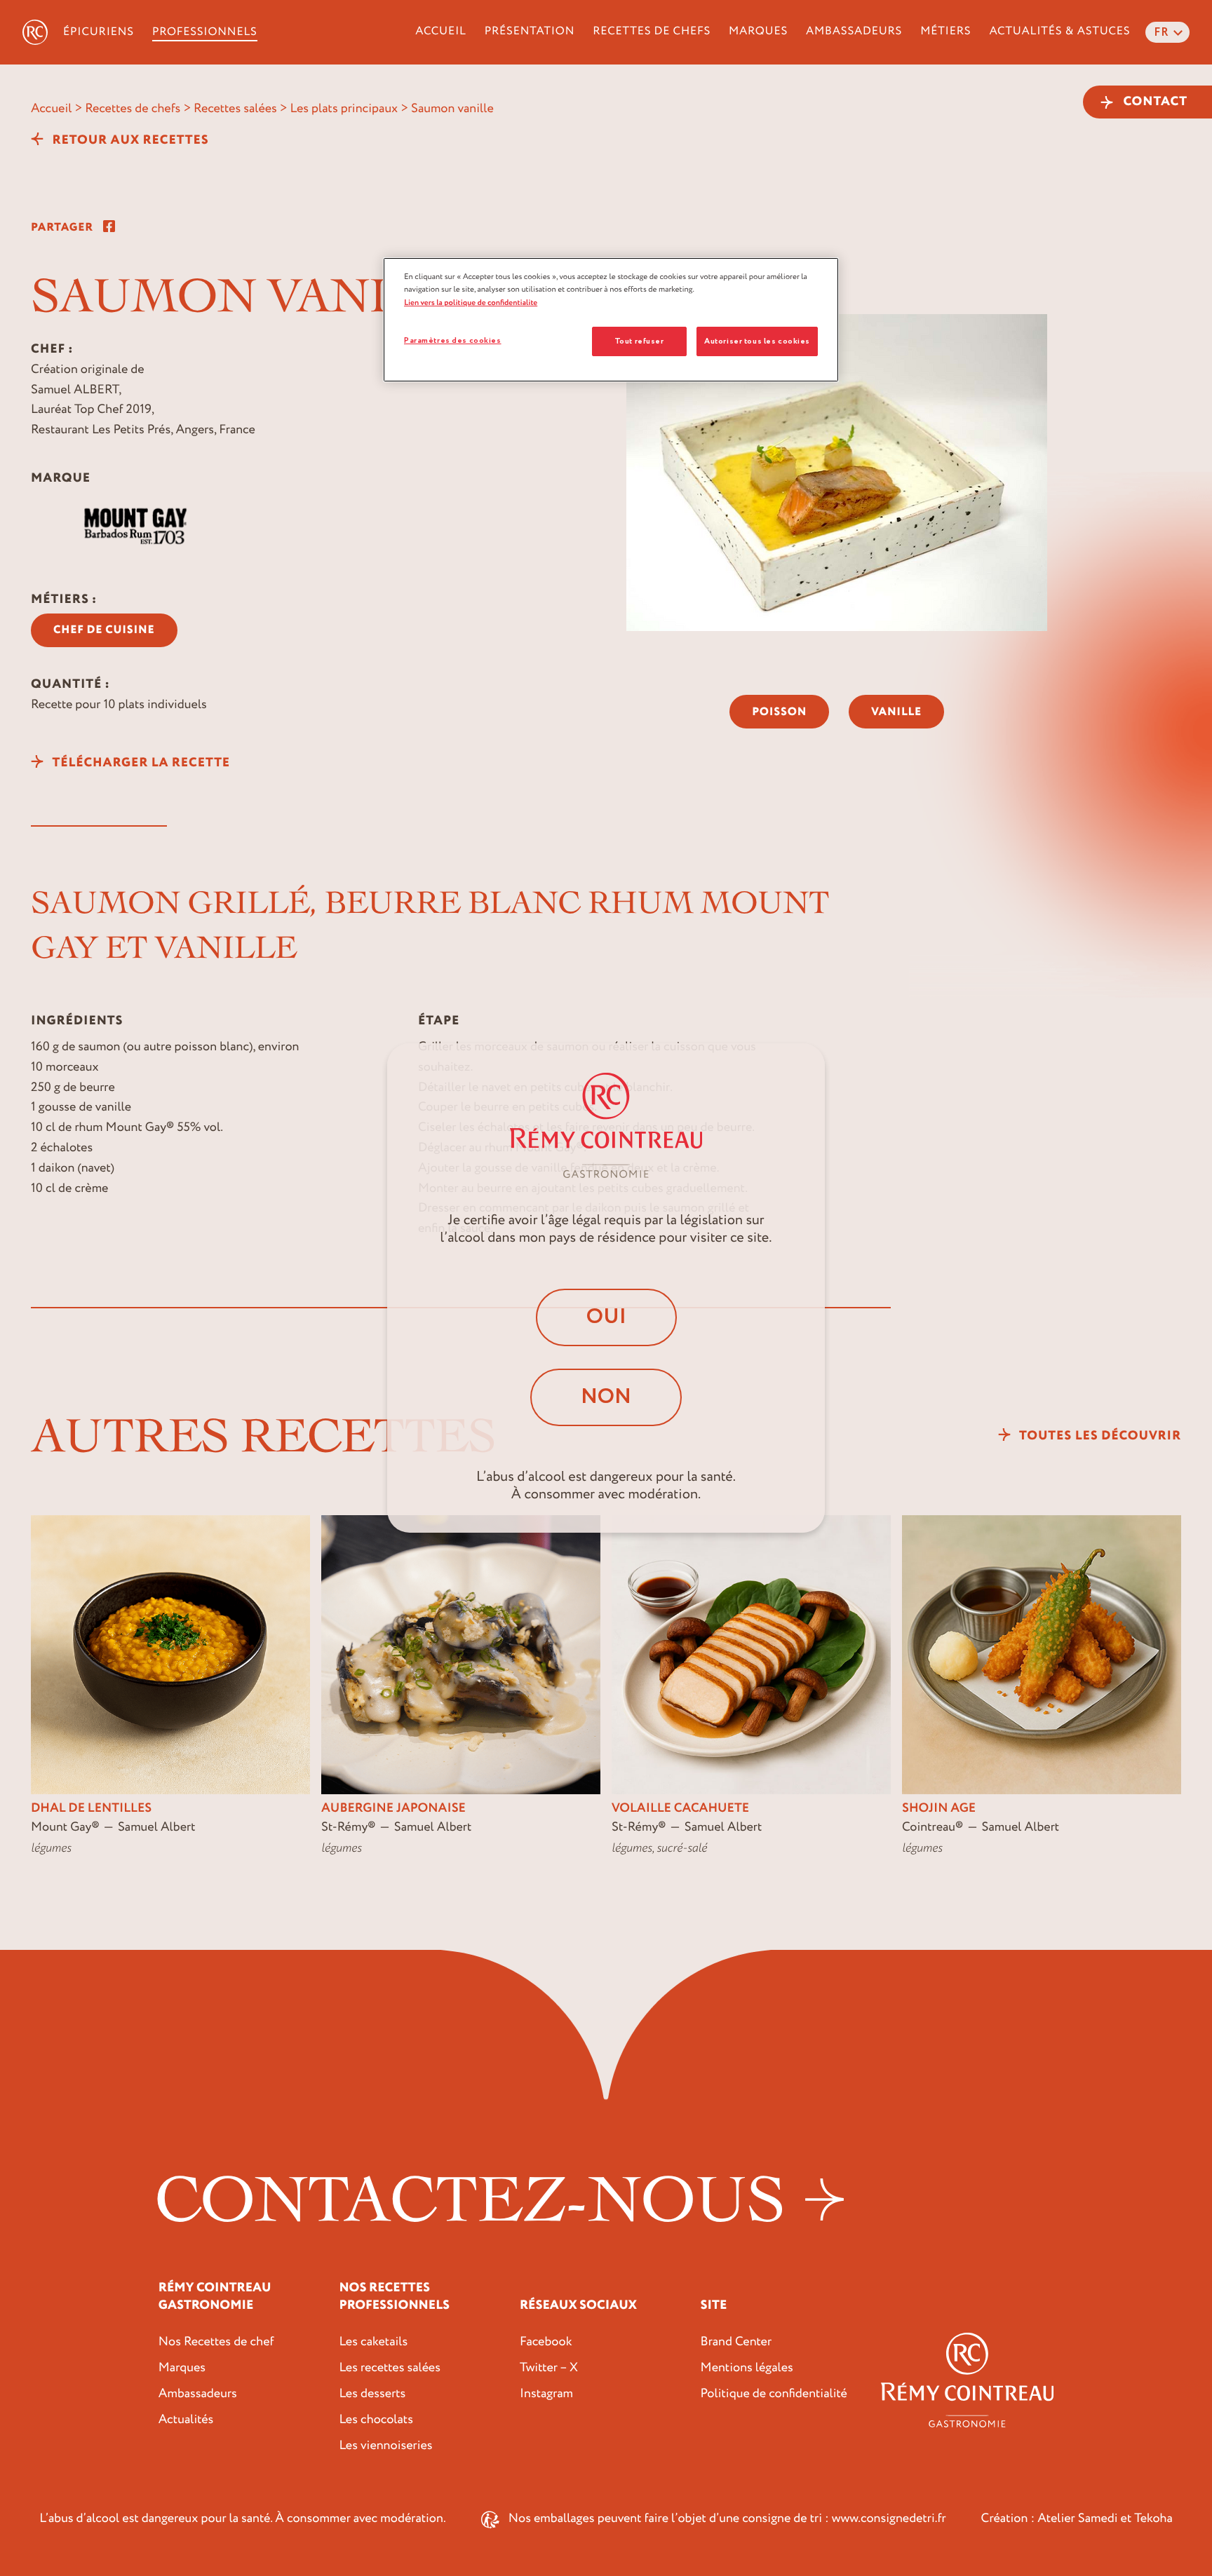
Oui (606, 1317)
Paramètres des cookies (453, 340)
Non (606, 1397)
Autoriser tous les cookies (757, 341)
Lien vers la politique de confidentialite (471, 303)
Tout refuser (639, 341)
